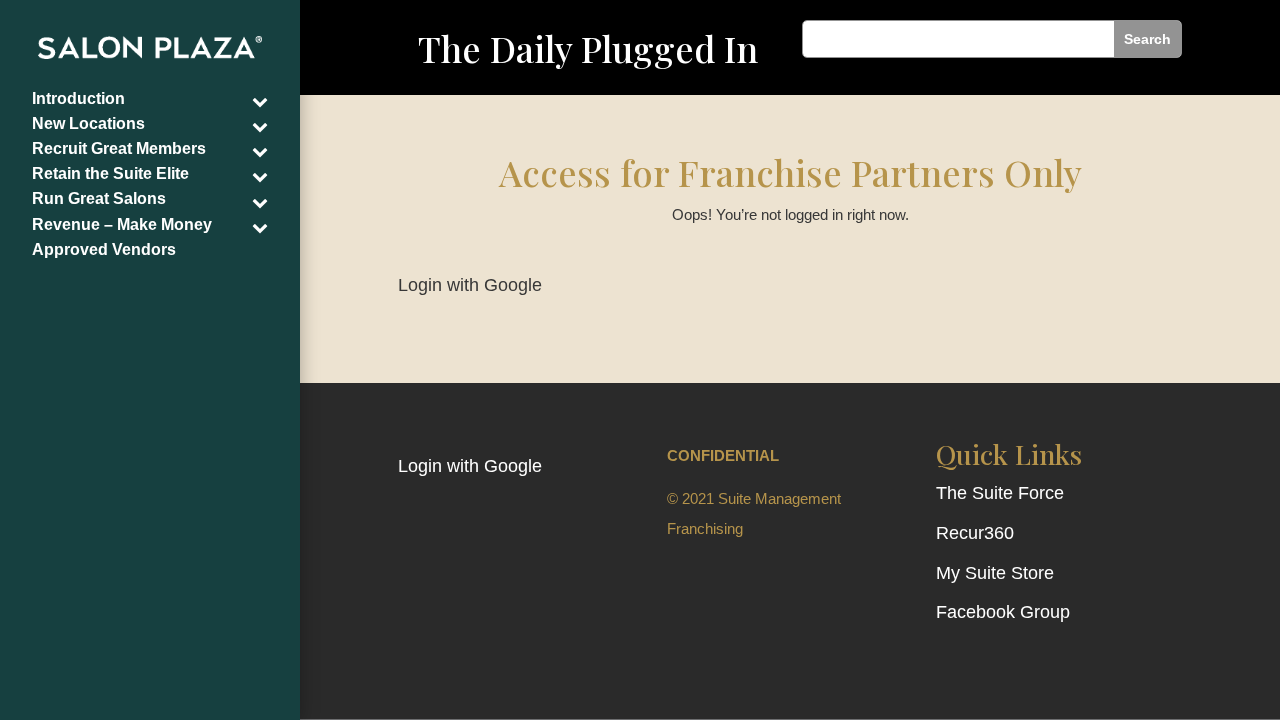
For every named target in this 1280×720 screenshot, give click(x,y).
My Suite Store (995, 573)
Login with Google (470, 285)
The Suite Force (1000, 493)
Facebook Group (1003, 612)
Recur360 (975, 533)
